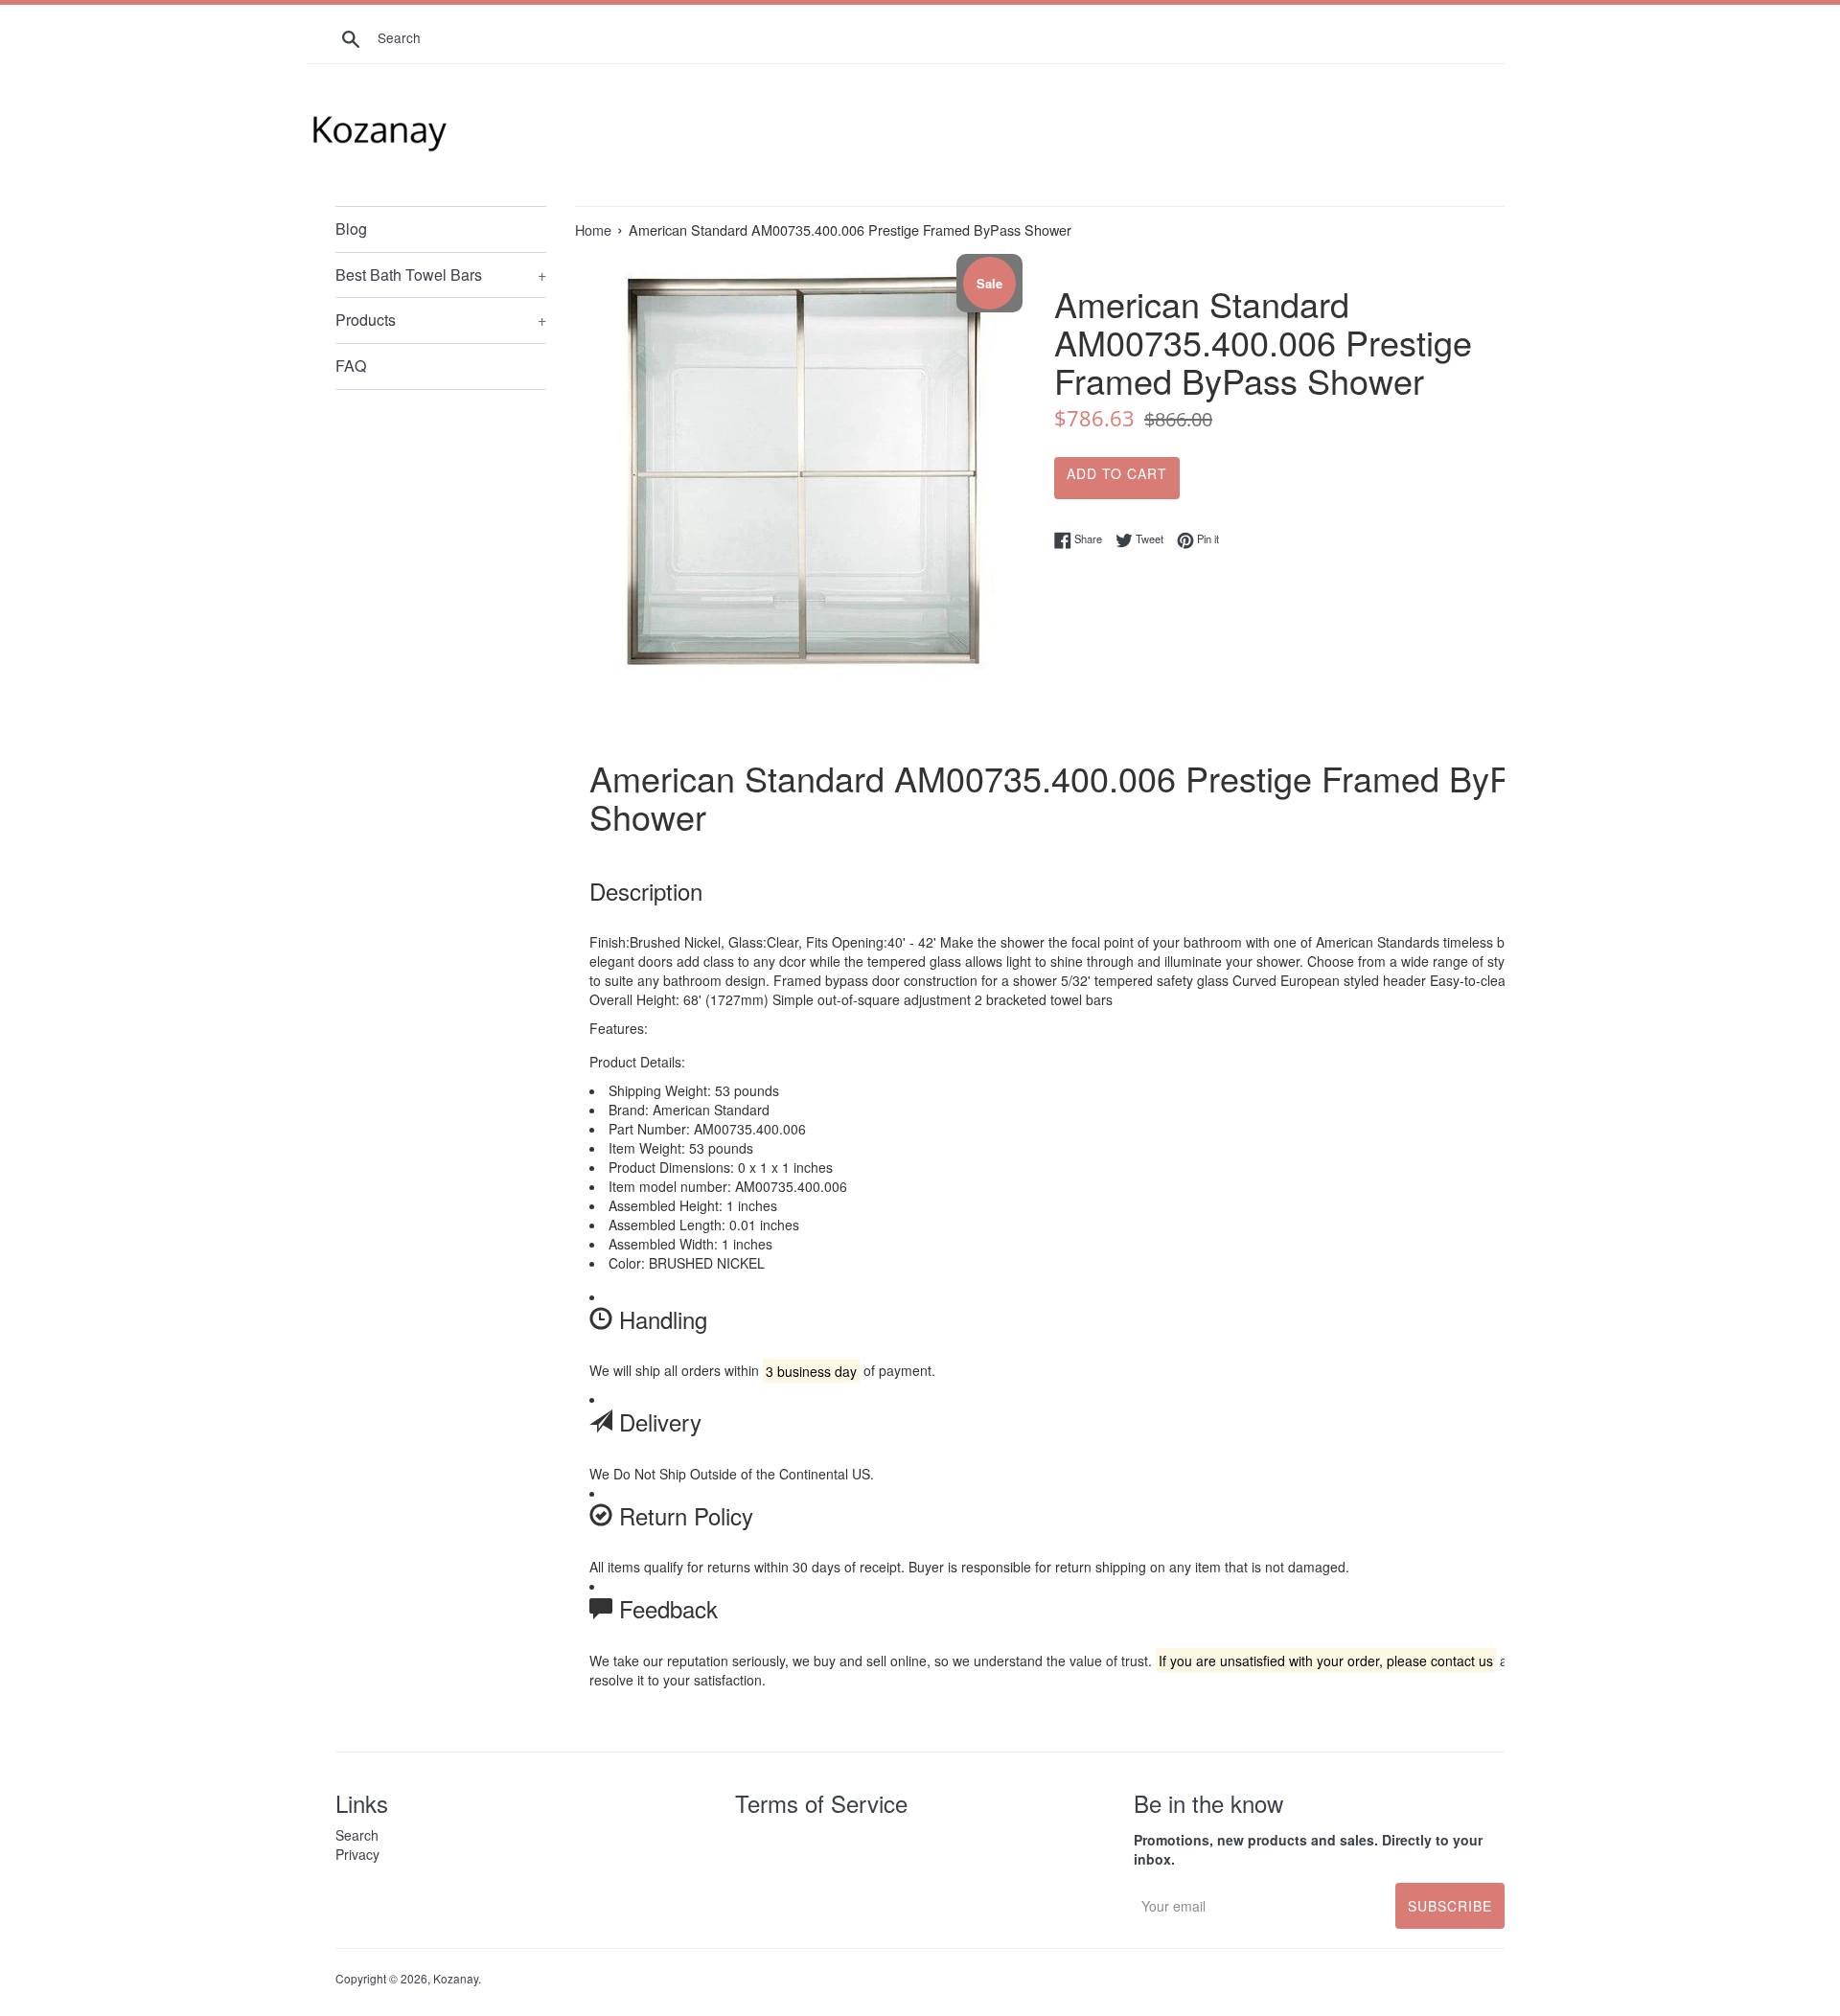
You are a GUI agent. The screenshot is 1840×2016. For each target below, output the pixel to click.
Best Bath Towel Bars (441, 275)
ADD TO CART (1117, 473)
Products (441, 320)
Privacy (357, 1854)
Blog (351, 229)
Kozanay (456, 1978)
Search (357, 1835)
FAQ (351, 366)
